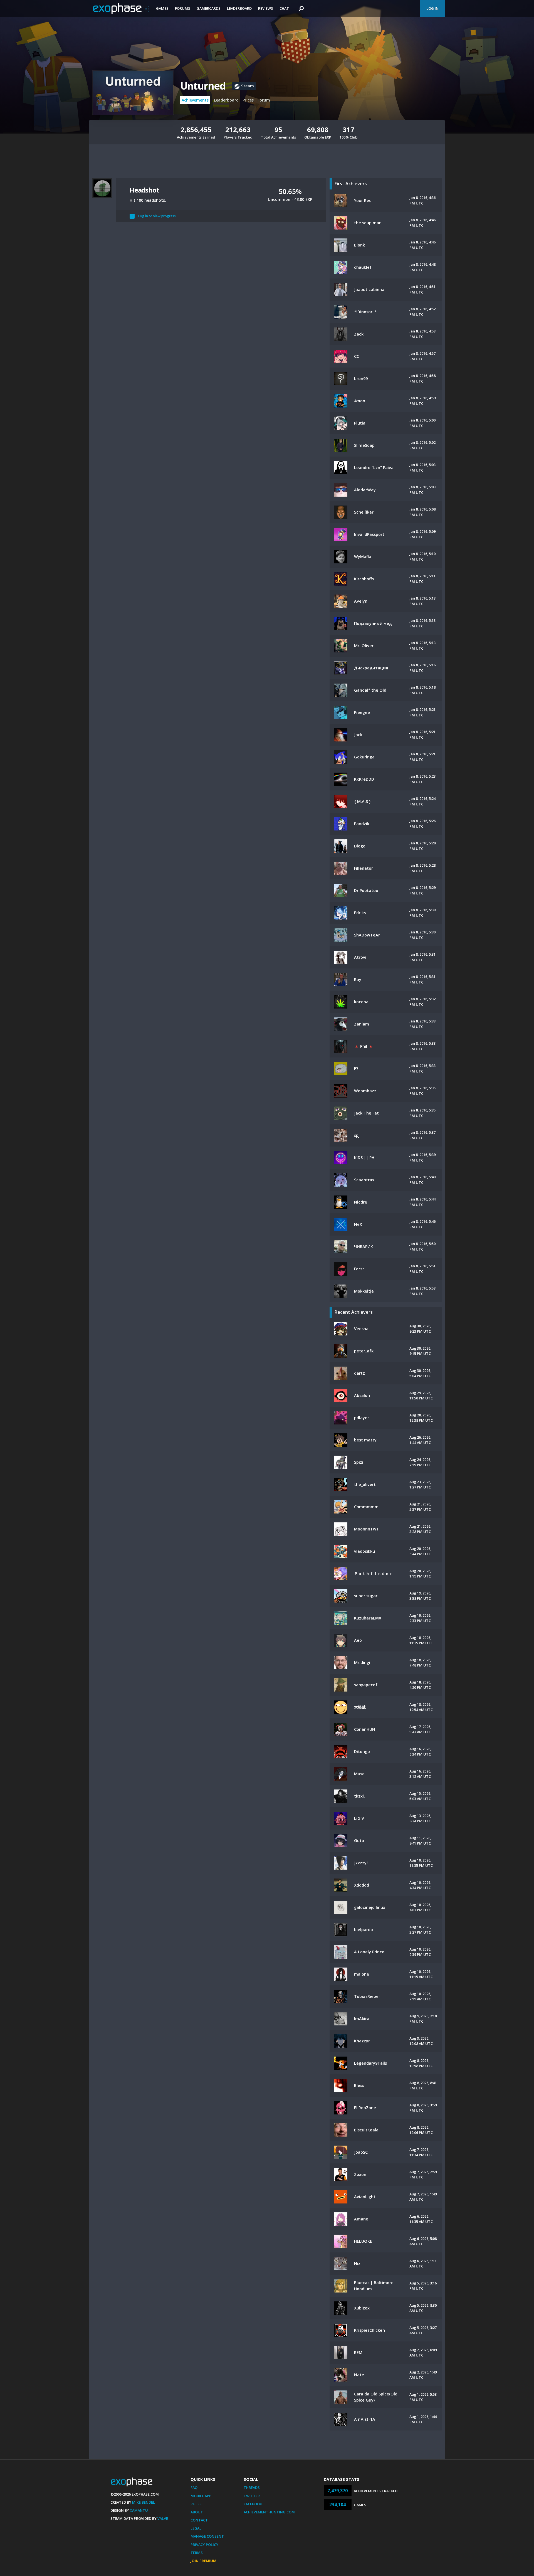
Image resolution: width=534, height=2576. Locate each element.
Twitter (252, 2496)
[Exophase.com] (121, 9)
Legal (196, 2528)
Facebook (253, 2504)
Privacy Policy (204, 2545)
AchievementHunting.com (269, 2512)
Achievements (195, 100)
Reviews (266, 8)
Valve (163, 2518)
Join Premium (203, 2561)
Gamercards (209, 8)
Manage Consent (207, 2536)
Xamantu (139, 2510)
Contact (199, 2520)
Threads (252, 2488)
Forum (264, 100)
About (197, 2512)
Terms (197, 2553)
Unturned (203, 86)
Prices (248, 100)
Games (162, 8)
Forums (183, 8)
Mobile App (201, 2496)
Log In (432, 8)
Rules (196, 2504)
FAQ (194, 2488)
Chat (284, 8)
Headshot (144, 190)
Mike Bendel (144, 2502)
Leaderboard (239, 8)
